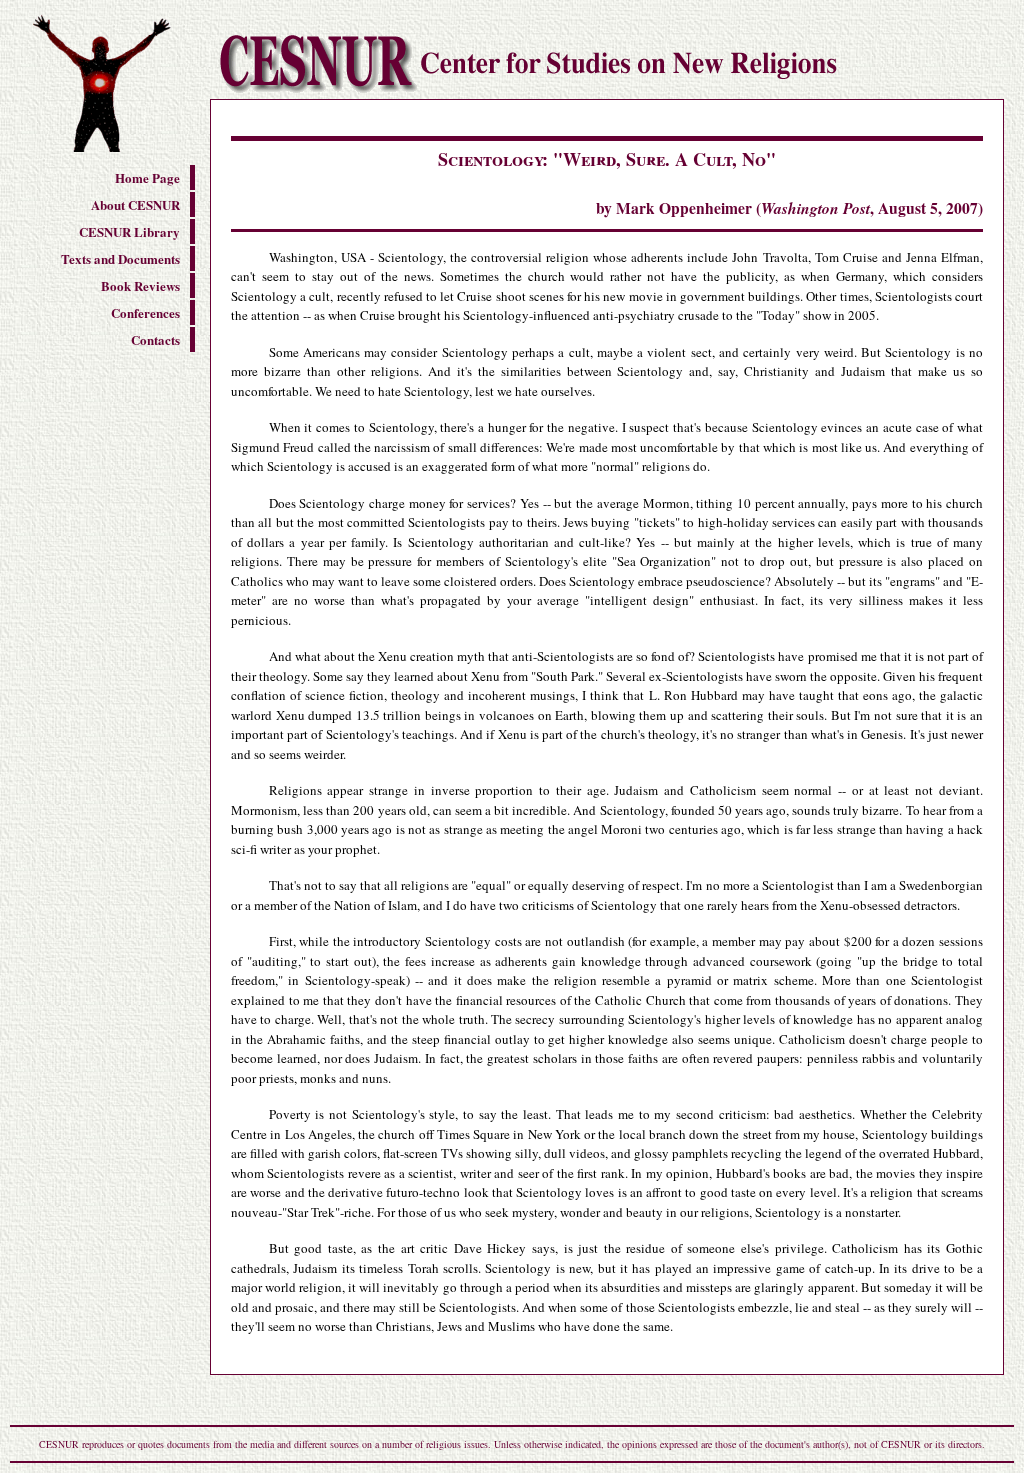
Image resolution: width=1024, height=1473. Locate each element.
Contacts (155, 339)
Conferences (145, 312)
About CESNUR (135, 204)
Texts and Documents (120, 258)
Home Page (147, 177)
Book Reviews (140, 285)
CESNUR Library (129, 231)
